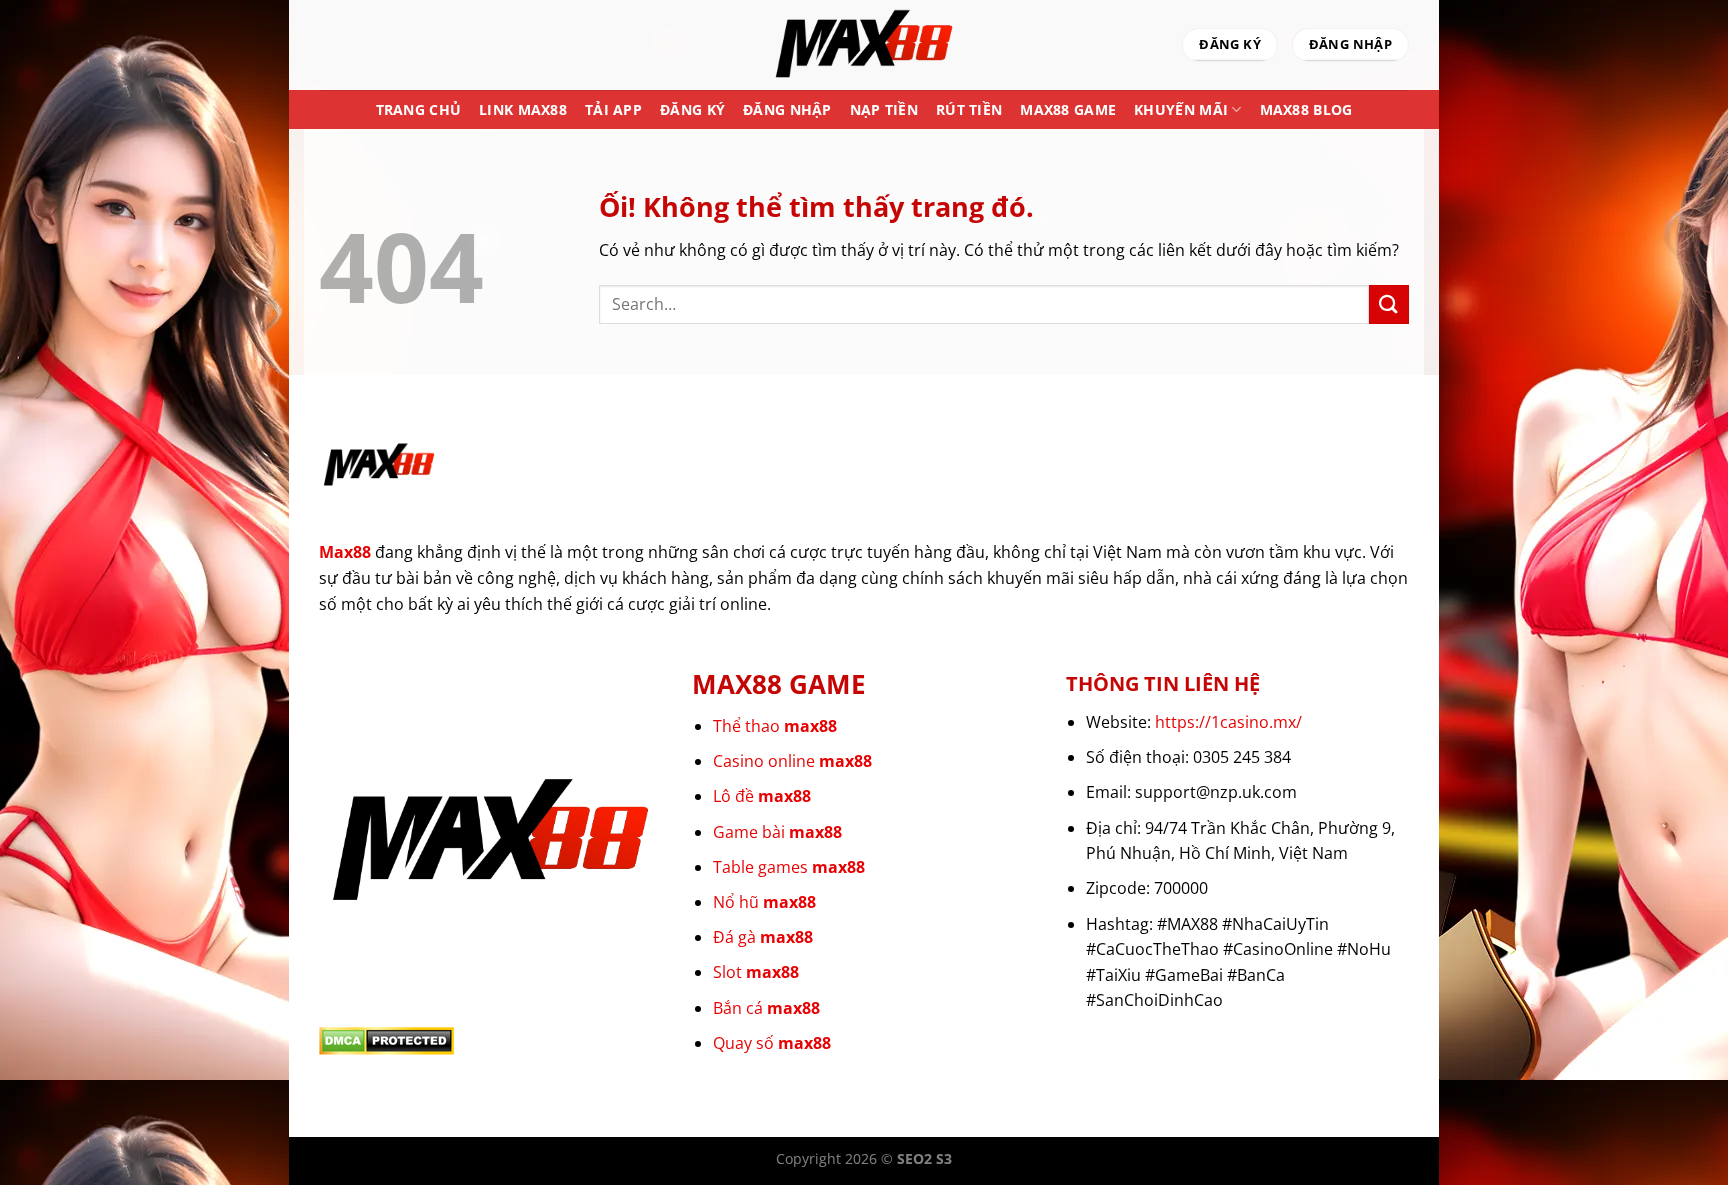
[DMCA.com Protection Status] (386, 1040)
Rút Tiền (969, 109)
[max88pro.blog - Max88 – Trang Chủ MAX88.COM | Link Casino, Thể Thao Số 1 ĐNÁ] (864, 45)
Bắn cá (766, 1008)
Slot (756, 972)
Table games (789, 867)
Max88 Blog (1306, 109)
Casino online (792, 761)
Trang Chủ (419, 109)
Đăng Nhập (787, 109)
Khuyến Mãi (1181, 109)
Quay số (772, 1043)
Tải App (613, 109)
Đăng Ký (692, 109)
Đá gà (763, 937)
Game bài (777, 832)
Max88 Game (1068, 109)
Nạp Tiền (884, 109)
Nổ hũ (764, 902)
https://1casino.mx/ (1228, 722)
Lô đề (762, 796)
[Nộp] (1389, 304)
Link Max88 (523, 109)
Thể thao (775, 726)
